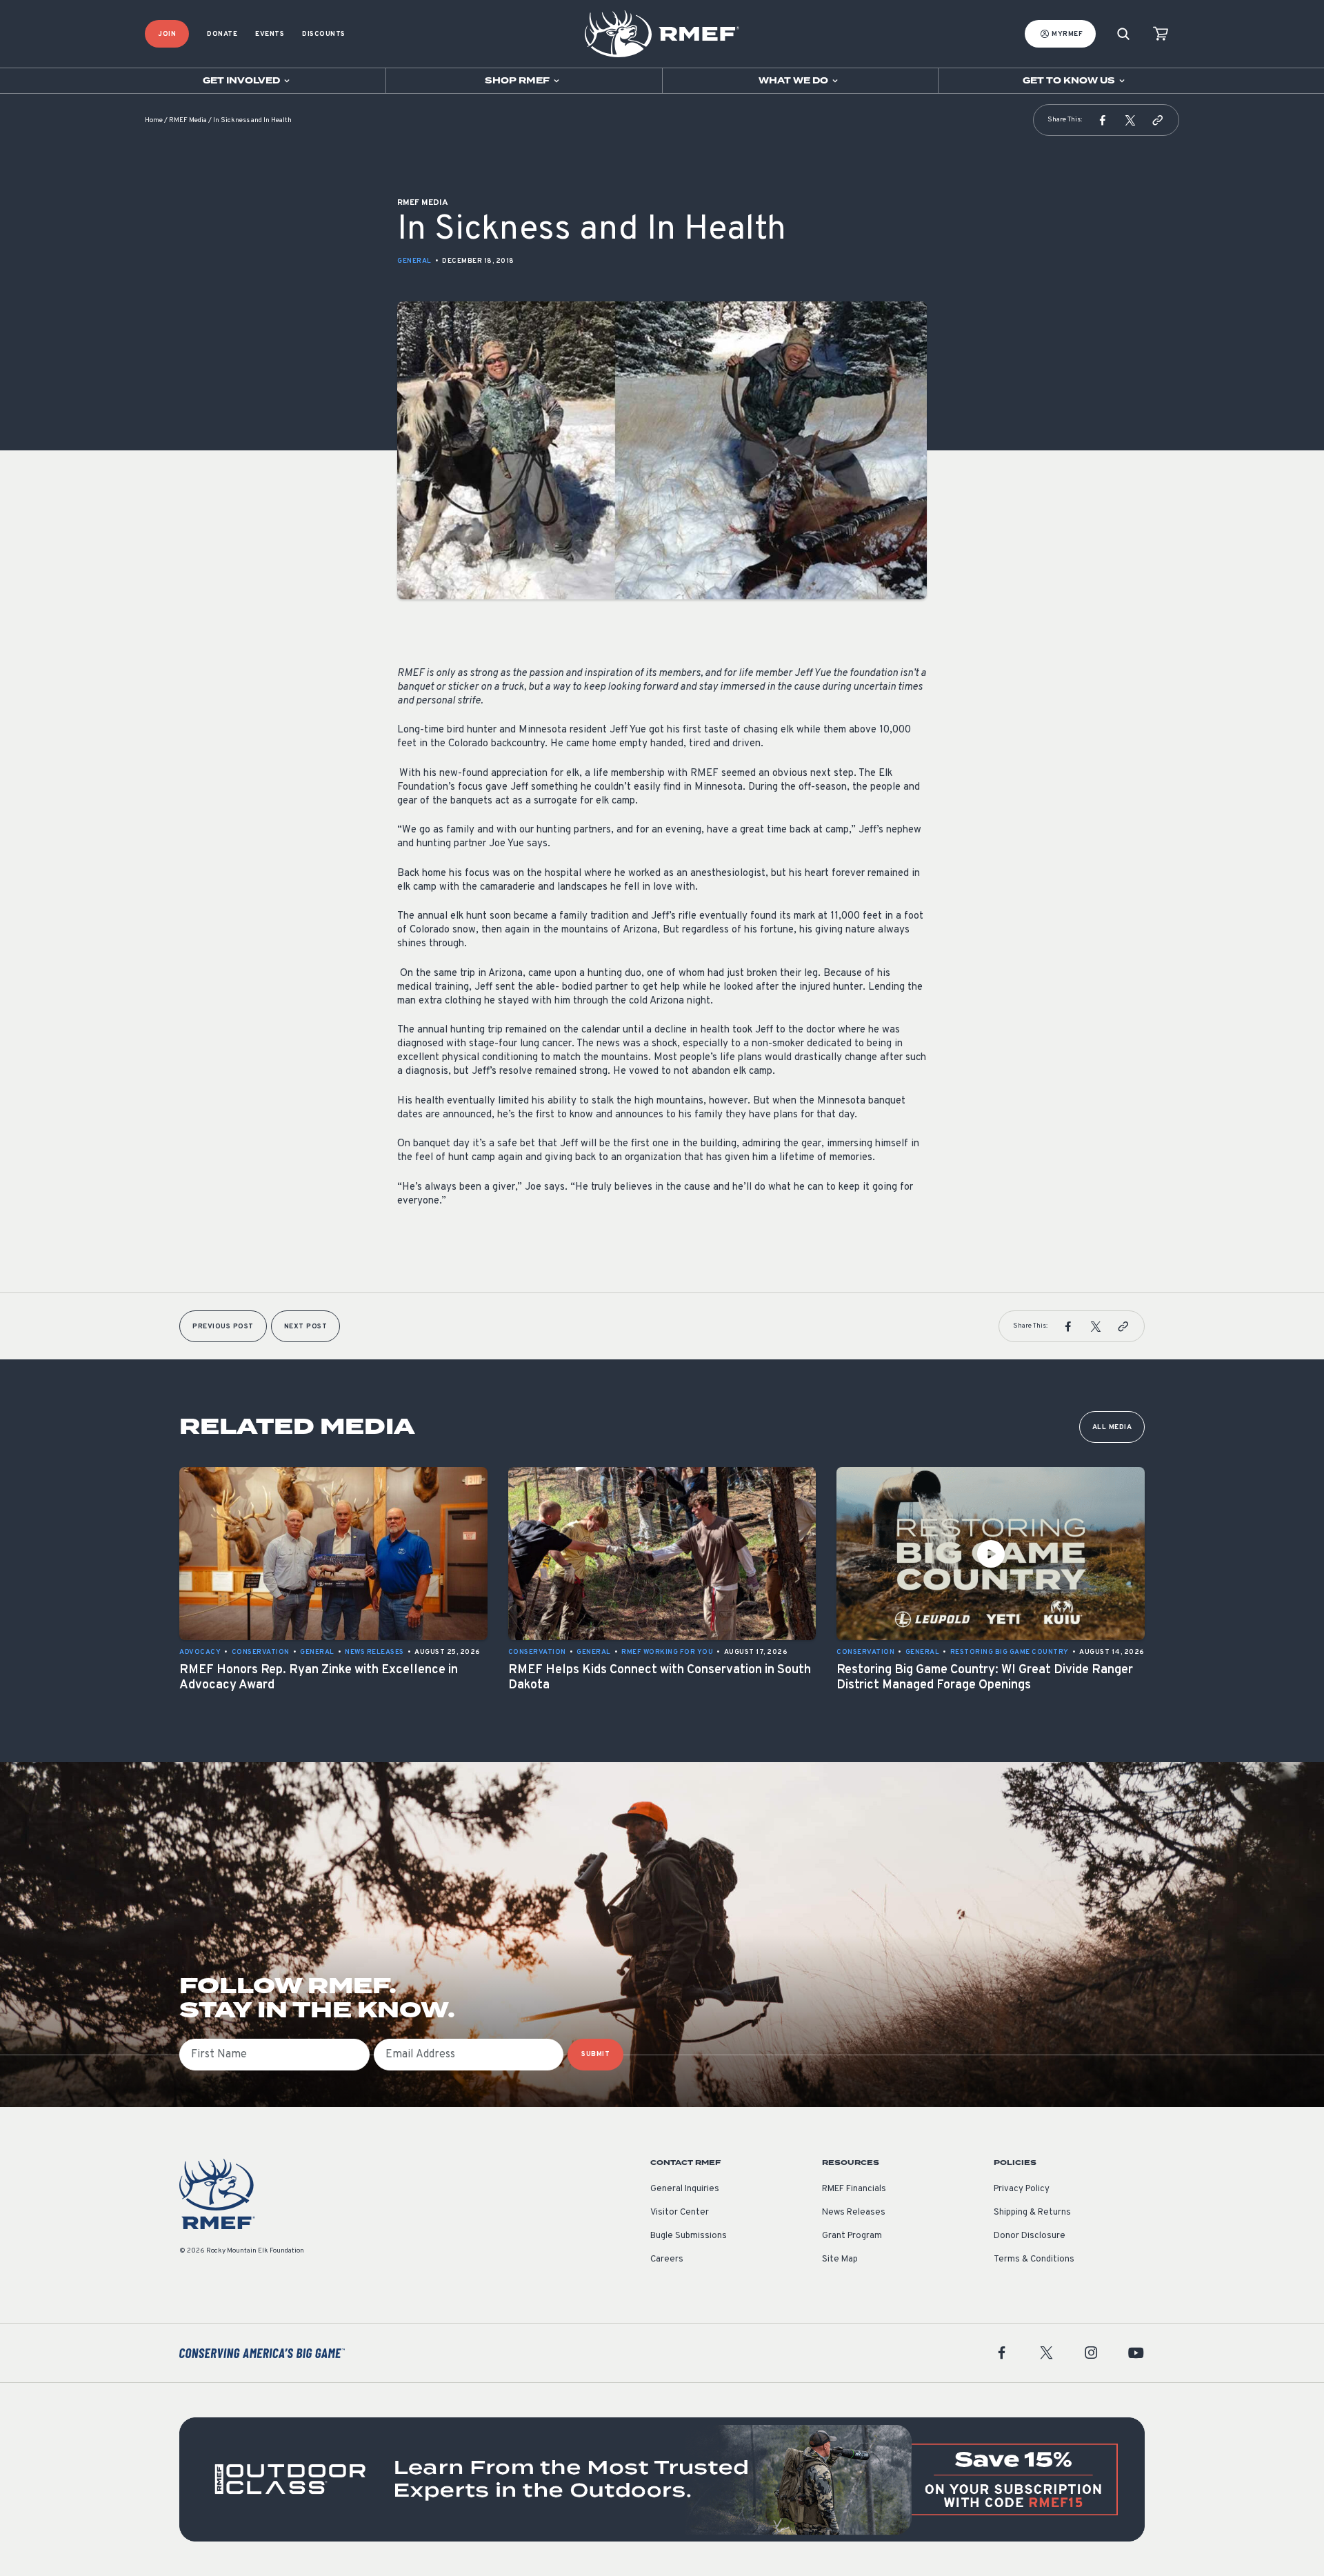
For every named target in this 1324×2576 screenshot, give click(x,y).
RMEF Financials (854, 2189)
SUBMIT (595, 2054)
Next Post (306, 1327)
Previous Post (223, 1327)
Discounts (324, 34)
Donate (222, 34)
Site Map (840, 2259)
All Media (1112, 1427)
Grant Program (852, 2236)
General (414, 261)
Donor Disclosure (1030, 2236)
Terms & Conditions (1034, 2259)
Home (154, 120)
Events (270, 34)
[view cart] (1161, 34)
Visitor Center (680, 2213)
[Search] (1123, 34)
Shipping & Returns (1032, 2213)
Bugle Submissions (689, 2236)
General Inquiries (685, 2189)
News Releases (854, 2213)
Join (167, 34)
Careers (667, 2259)
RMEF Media (188, 120)
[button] (1103, 120)
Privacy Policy (1022, 2189)
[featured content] (662, 2479)
